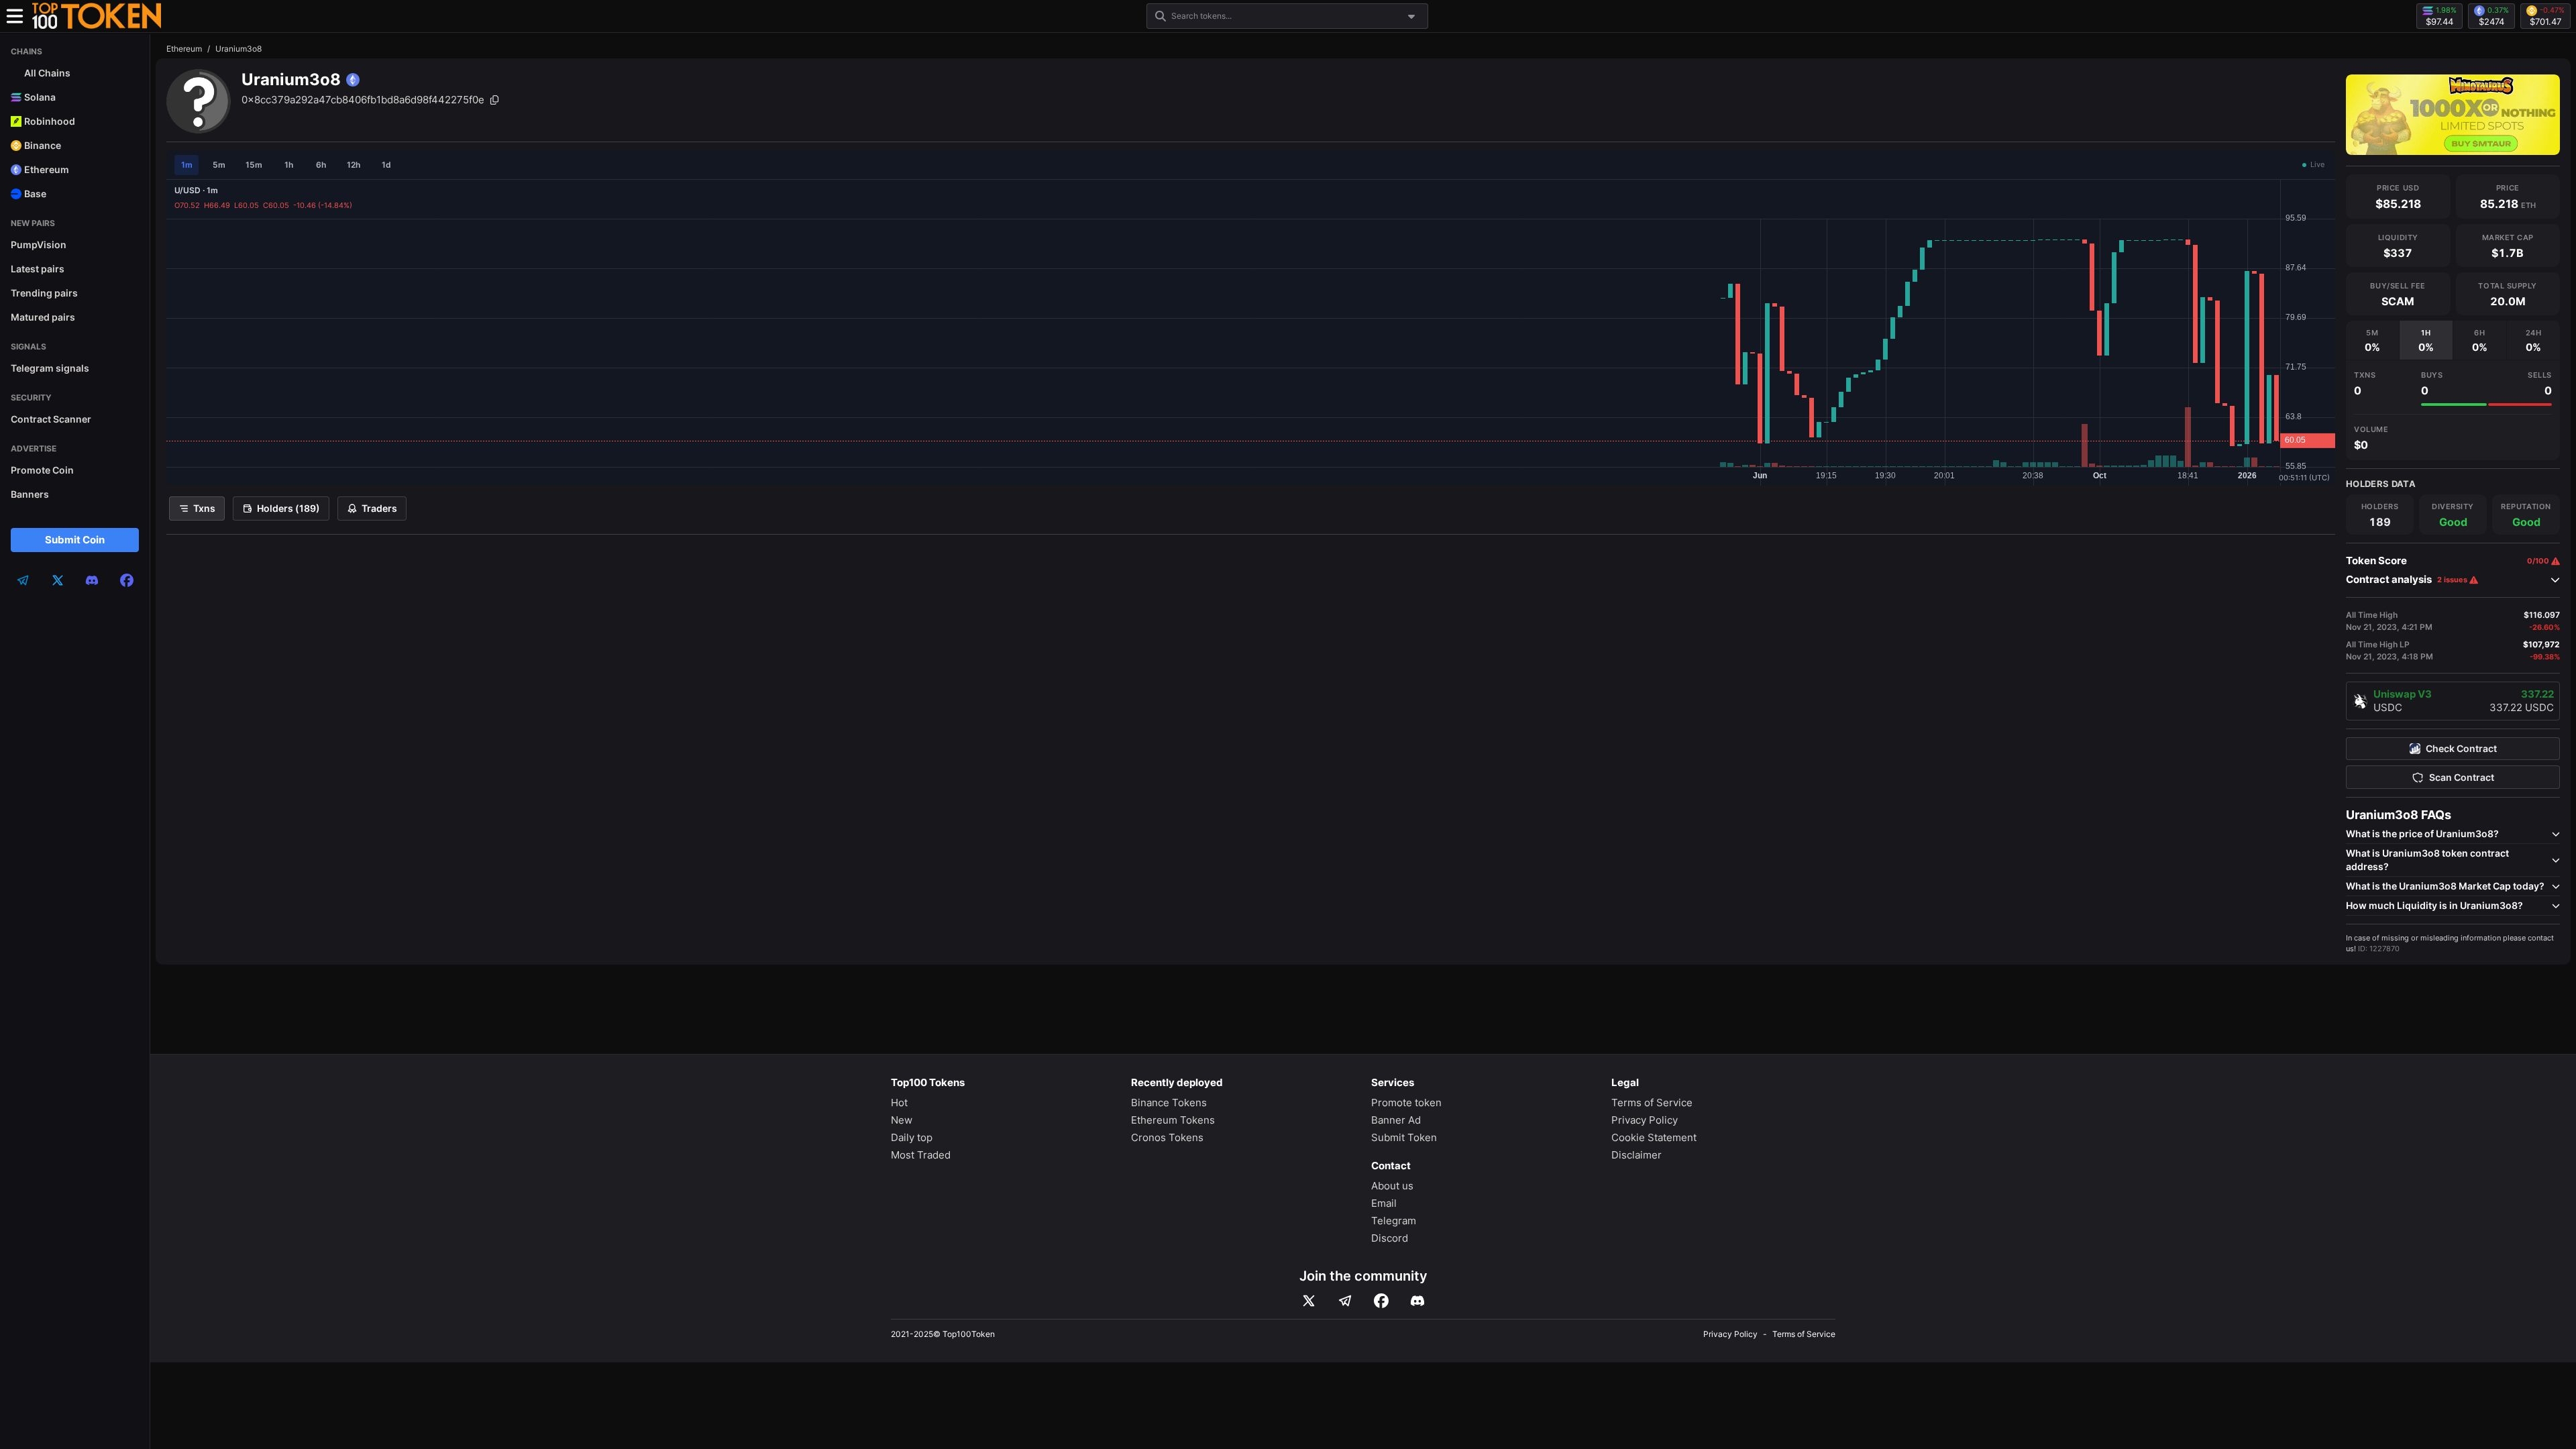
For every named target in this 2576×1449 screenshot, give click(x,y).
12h (354, 165)
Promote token (1406, 1103)
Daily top (912, 1137)
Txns (204, 508)
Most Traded (921, 1155)
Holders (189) (288, 508)
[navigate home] (97, 16)
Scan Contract (2462, 777)
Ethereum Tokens (1173, 1120)
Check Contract (2461, 749)
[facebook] (127, 580)
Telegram (1394, 1221)
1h (289, 165)
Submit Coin (75, 540)
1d (386, 165)
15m (254, 165)
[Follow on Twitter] (1309, 1301)
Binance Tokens (1169, 1103)
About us (1392, 1186)
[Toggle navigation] (15, 16)
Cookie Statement (1654, 1137)
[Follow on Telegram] (1345, 1301)
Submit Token (1404, 1137)
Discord (1390, 1238)
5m (219, 165)
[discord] (92, 580)
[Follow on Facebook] (1381, 1301)
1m (187, 165)
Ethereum (184, 49)
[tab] (2372, 340)
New (902, 1120)
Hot (899, 1103)
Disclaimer (1636, 1155)
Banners (30, 494)
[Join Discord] (1417, 1301)
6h (321, 165)
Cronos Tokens (1167, 1137)
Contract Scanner (51, 419)
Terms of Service (1652, 1103)
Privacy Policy (1645, 1120)
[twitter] (58, 580)
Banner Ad (1396, 1120)
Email (1384, 1203)
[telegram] (23, 580)
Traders (379, 508)
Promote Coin (42, 470)
